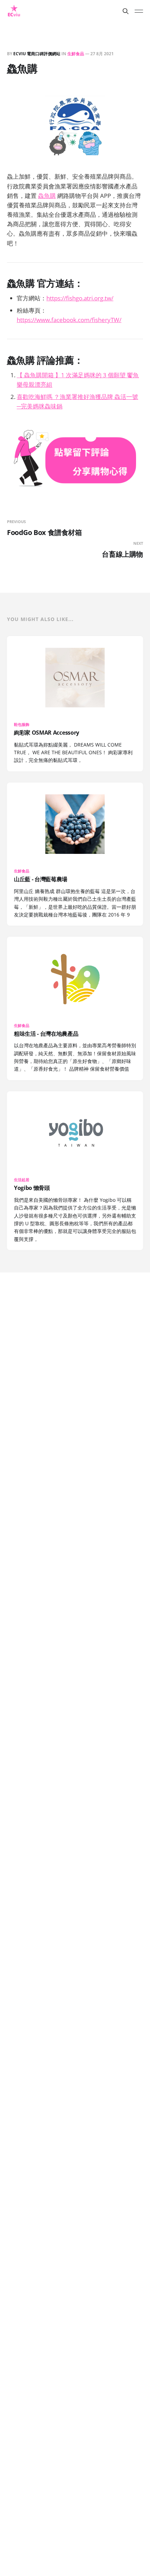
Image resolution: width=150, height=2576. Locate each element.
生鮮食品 (76, 54)
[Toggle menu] (139, 11)
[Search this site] (126, 11)
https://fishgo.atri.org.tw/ (80, 298)
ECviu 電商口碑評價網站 (37, 54)
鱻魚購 (47, 196)
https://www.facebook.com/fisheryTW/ (69, 320)
